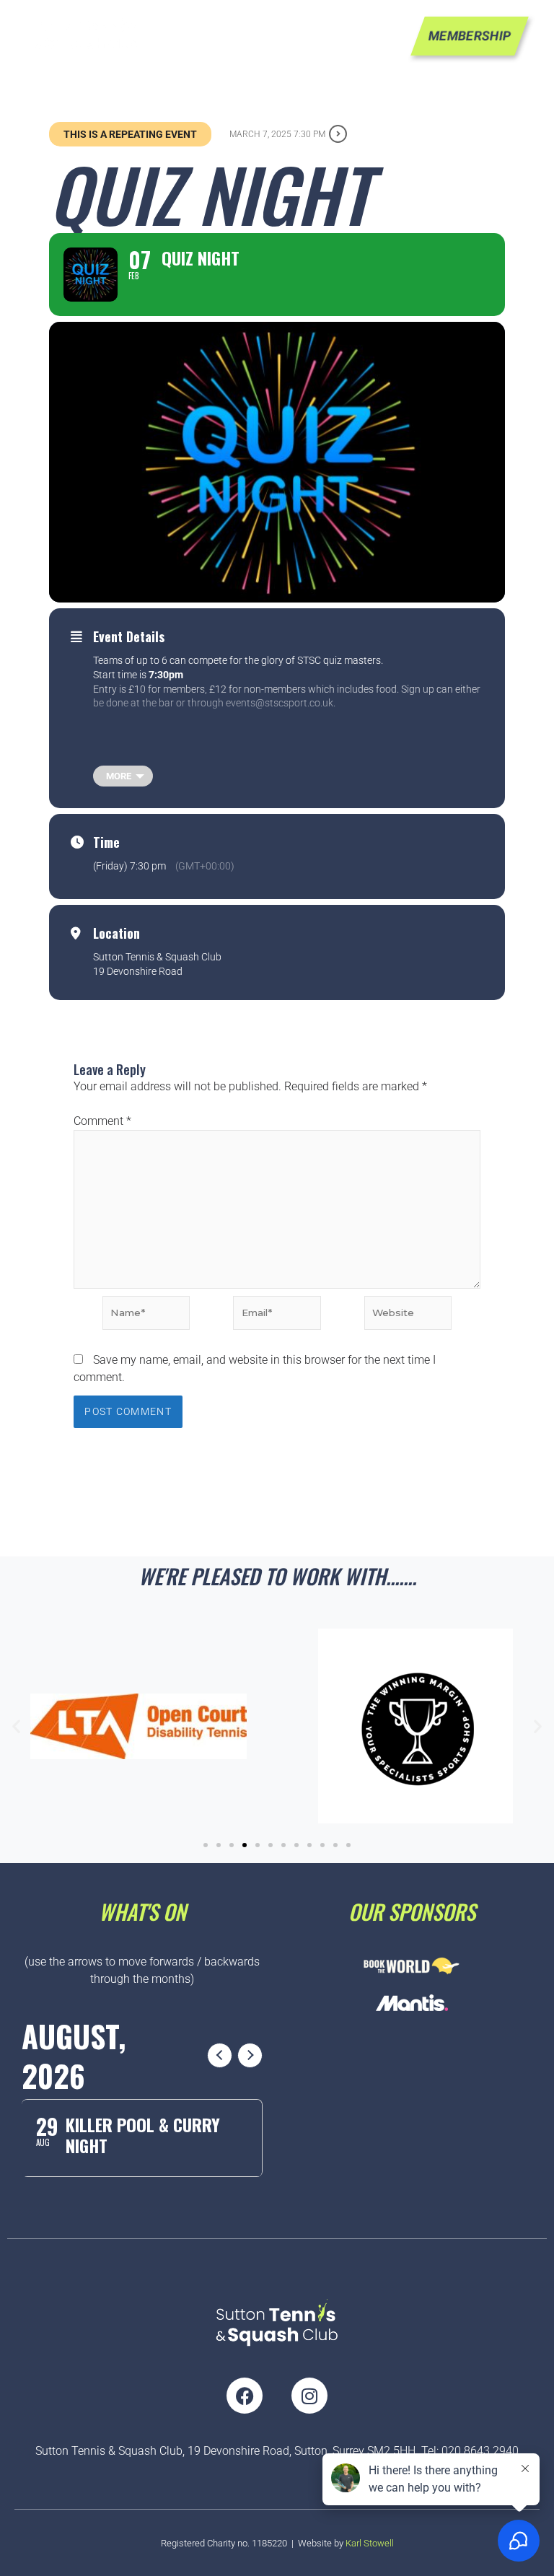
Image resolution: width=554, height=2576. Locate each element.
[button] (16, 1726)
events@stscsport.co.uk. (281, 703)
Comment (102, 1121)
